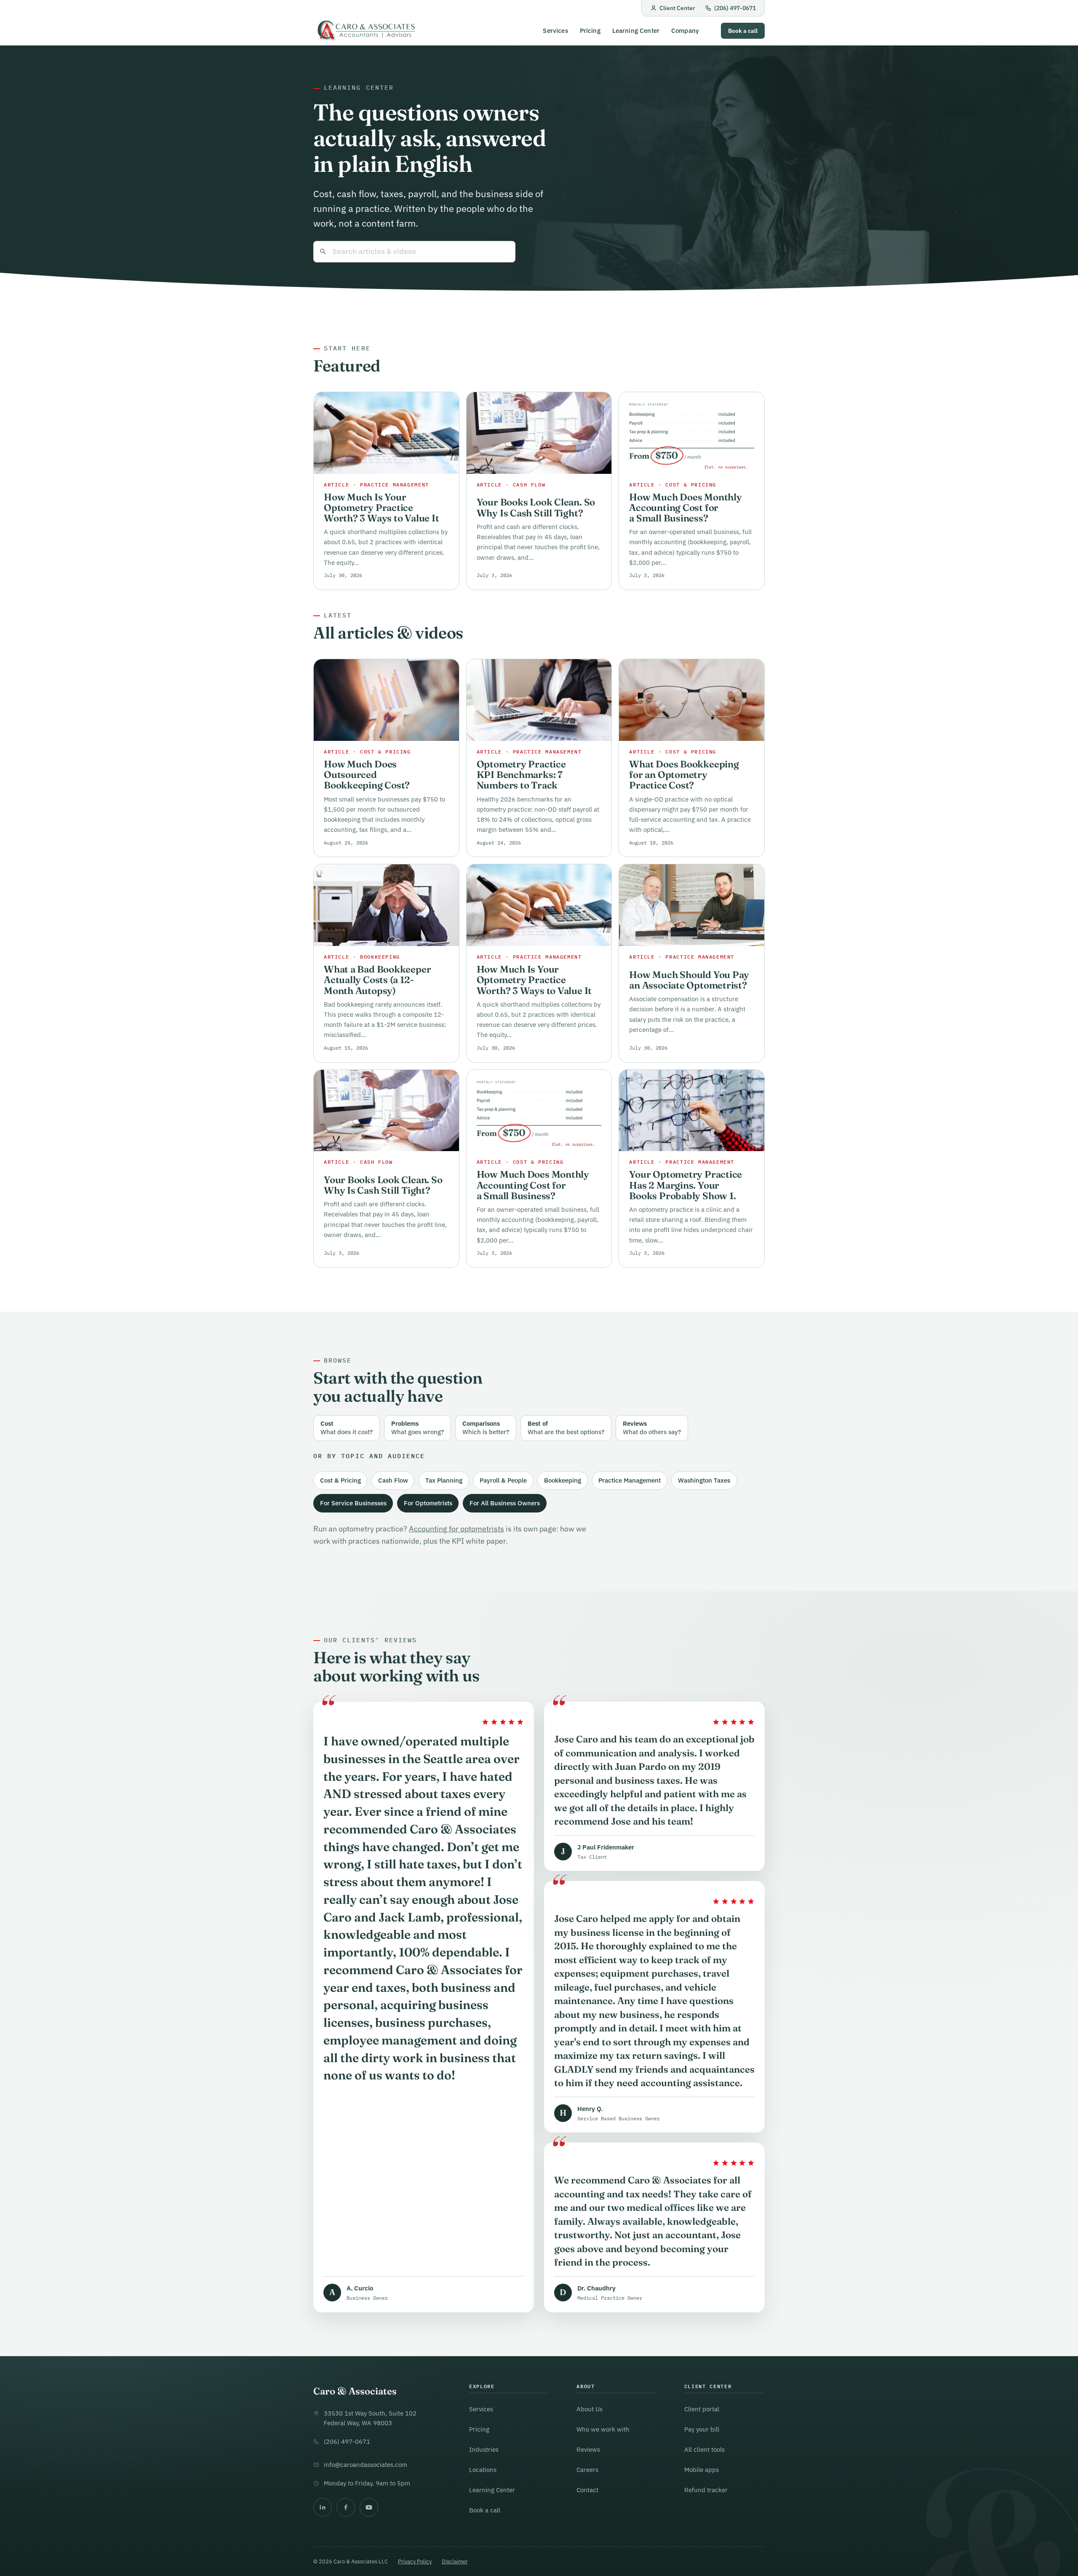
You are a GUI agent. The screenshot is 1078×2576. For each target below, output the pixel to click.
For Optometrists (428, 1503)
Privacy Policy (415, 2561)
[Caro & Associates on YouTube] (369, 2507)
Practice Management (630, 1480)
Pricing (590, 31)
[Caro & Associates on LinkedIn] (323, 2507)
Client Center (677, 8)
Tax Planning (444, 1480)
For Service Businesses (353, 1503)
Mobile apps (702, 2470)
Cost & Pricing (340, 1480)
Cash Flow (393, 1480)
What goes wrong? (418, 1428)
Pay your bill (702, 2429)
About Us (590, 2409)
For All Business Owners (505, 1503)
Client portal (702, 2409)
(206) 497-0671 (735, 8)
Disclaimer (455, 2561)
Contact (587, 2490)
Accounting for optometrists (456, 1529)
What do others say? (652, 1428)
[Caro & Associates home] (366, 31)
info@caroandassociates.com (366, 2465)
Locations (483, 2470)
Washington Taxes (704, 1480)
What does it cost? (347, 1428)
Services (555, 31)
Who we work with (603, 2429)
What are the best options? (566, 1428)
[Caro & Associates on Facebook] (346, 2507)
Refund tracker (706, 2490)
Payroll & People (503, 1480)
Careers (587, 2470)
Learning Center (636, 31)
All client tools (704, 2449)
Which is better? (486, 1428)
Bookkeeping (563, 1480)
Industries (484, 2449)
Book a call (743, 31)
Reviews (588, 2449)
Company (685, 31)
